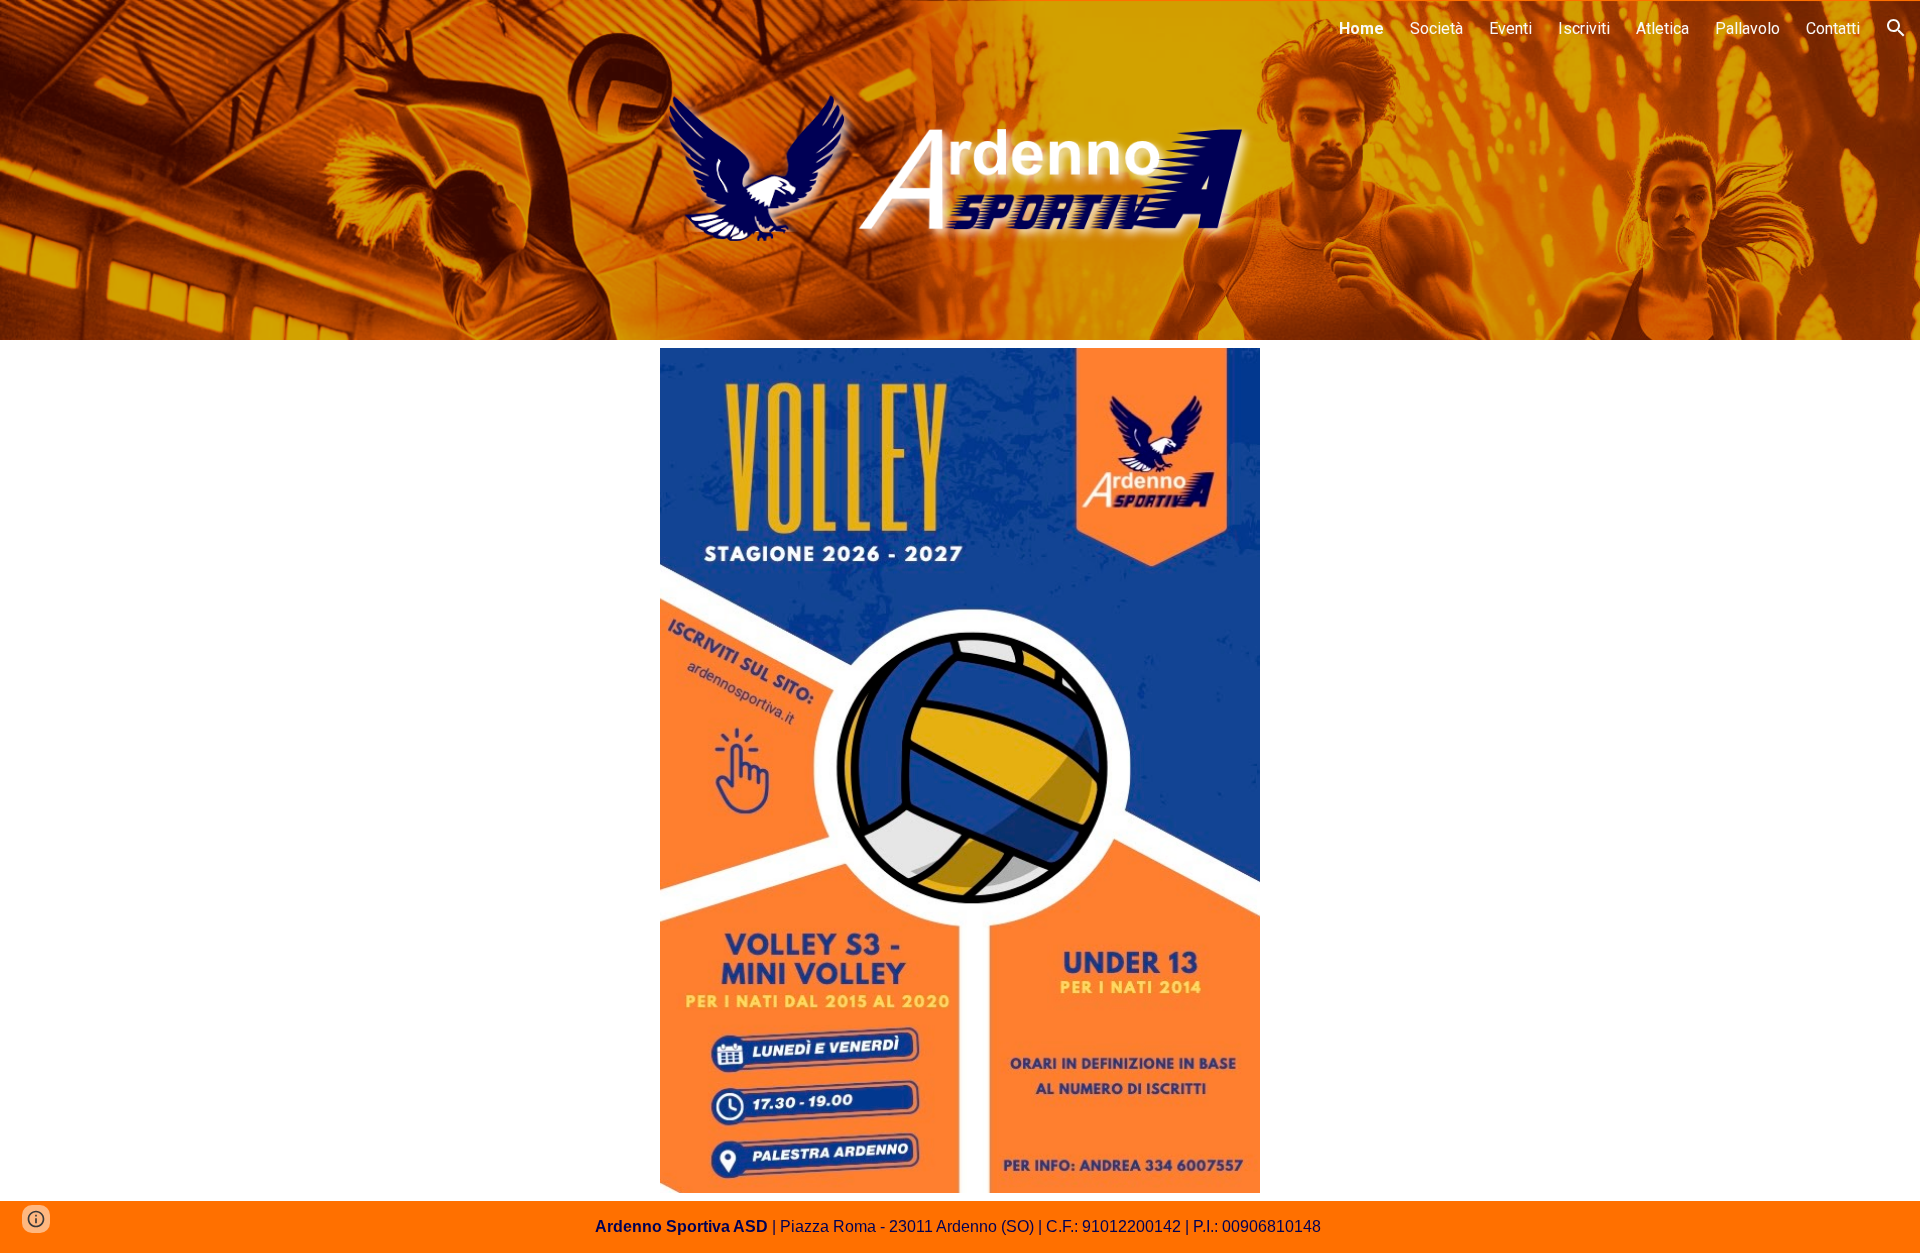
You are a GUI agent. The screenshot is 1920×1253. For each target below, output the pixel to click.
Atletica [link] (1662, 28)
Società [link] (1436, 28)
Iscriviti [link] (1584, 28)
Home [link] (1361, 28)
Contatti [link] (1833, 28)
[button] (1896, 28)
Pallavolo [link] (1747, 28)
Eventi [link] (1510, 28)
